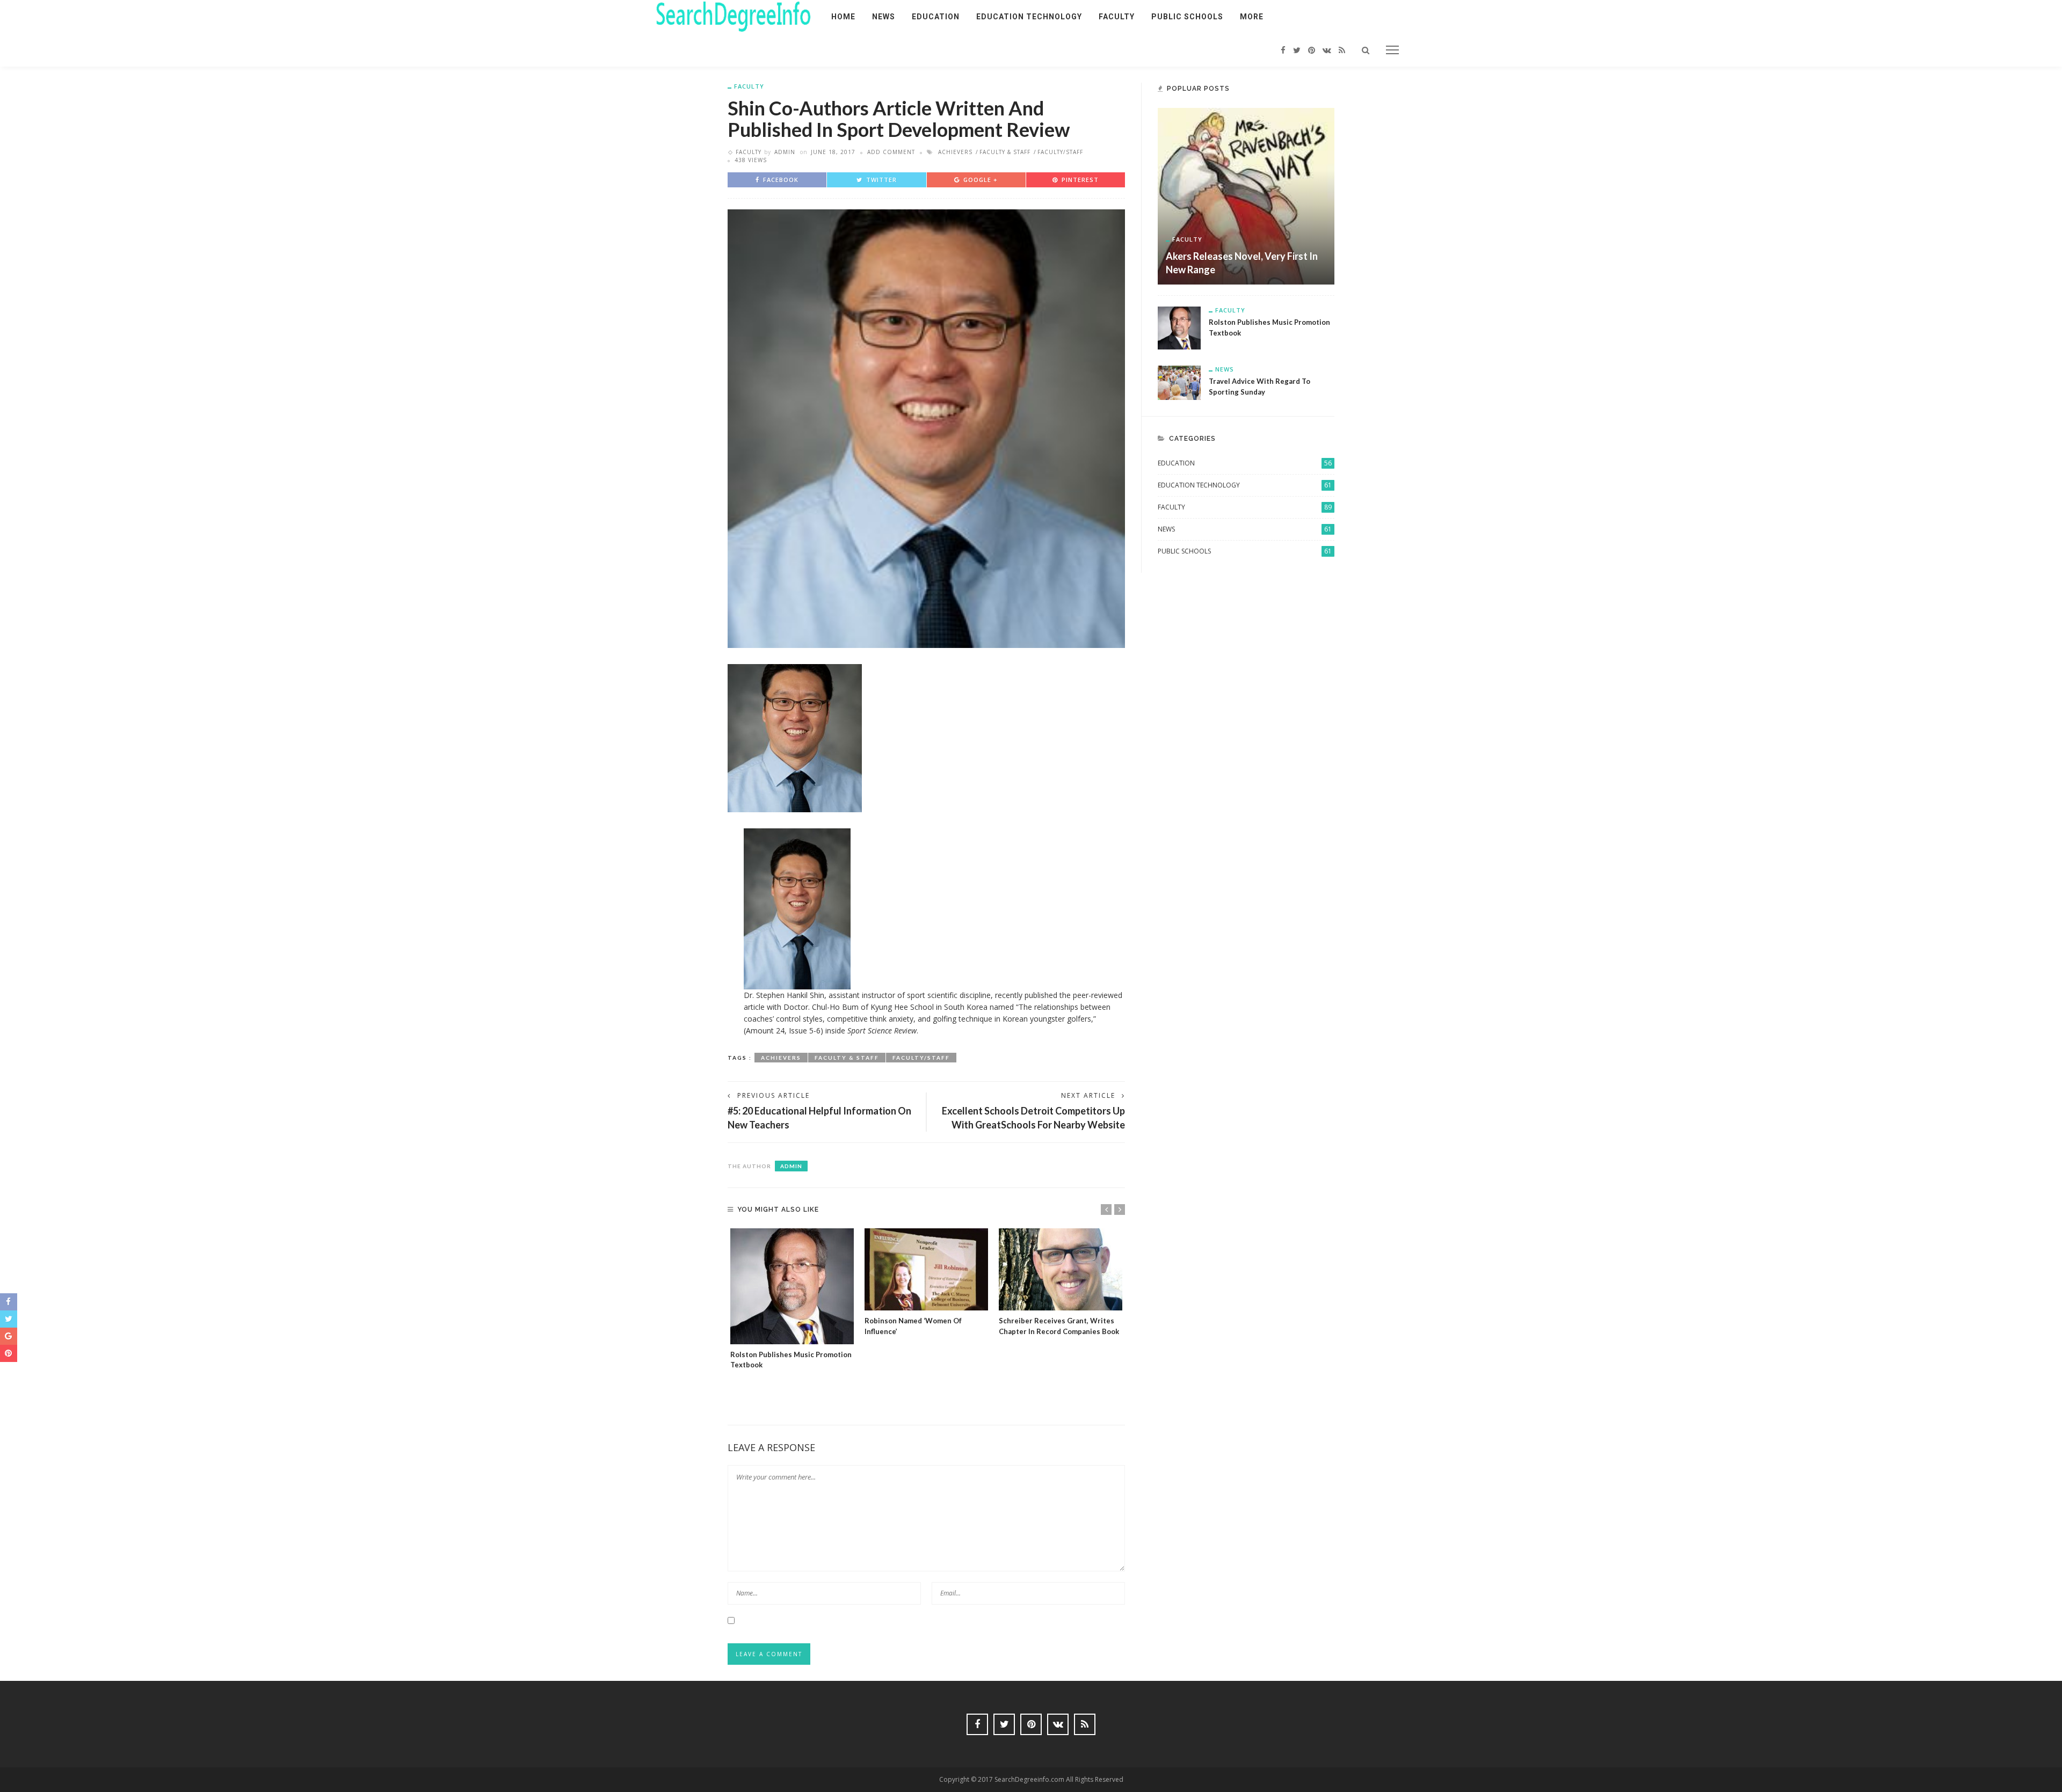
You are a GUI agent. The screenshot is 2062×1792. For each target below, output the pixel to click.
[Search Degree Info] (734, 16)
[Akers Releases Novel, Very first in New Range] (1246, 195)
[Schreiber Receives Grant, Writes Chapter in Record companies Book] (1061, 1269)
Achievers (955, 152)
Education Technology (1029, 17)
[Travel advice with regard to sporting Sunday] (1179, 382)
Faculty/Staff (1060, 152)
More (1252, 17)
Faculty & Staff (1005, 152)
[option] (792, 1299)
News (884, 17)
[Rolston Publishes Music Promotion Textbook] (792, 1286)
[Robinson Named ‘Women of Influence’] (926, 1269)
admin (785, 152)
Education (936, 17)
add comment (891, 152)
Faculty (1117, 17)
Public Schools (1187, 17)
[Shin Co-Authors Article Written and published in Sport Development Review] (926, 428)
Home (843, 17)
